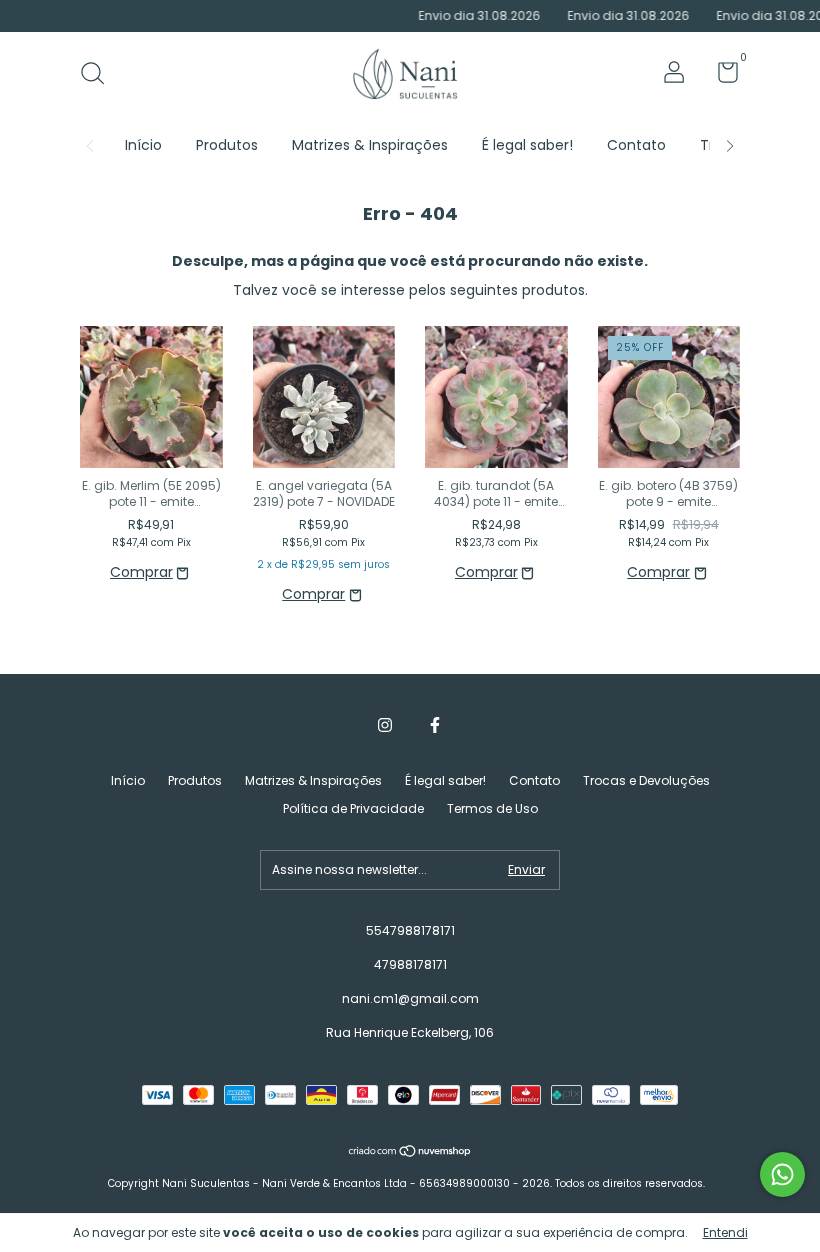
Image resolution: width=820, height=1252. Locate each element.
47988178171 (410, 964)
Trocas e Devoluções (646, 780)
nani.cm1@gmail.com (410, 998)
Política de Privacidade (353, 808)
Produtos (227, 145)
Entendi (725, 1232)
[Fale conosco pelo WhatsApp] (782, 1174)
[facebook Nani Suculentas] (435, 725)
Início (143, 145)
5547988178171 (410, 930)
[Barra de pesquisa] (99, 74)
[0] (720, 76)
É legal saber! (527, 145)
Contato (636, 145)
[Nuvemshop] (410, 1153)
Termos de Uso (492, 808)
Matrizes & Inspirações (370, 145)
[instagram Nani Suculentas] (385, 725)
